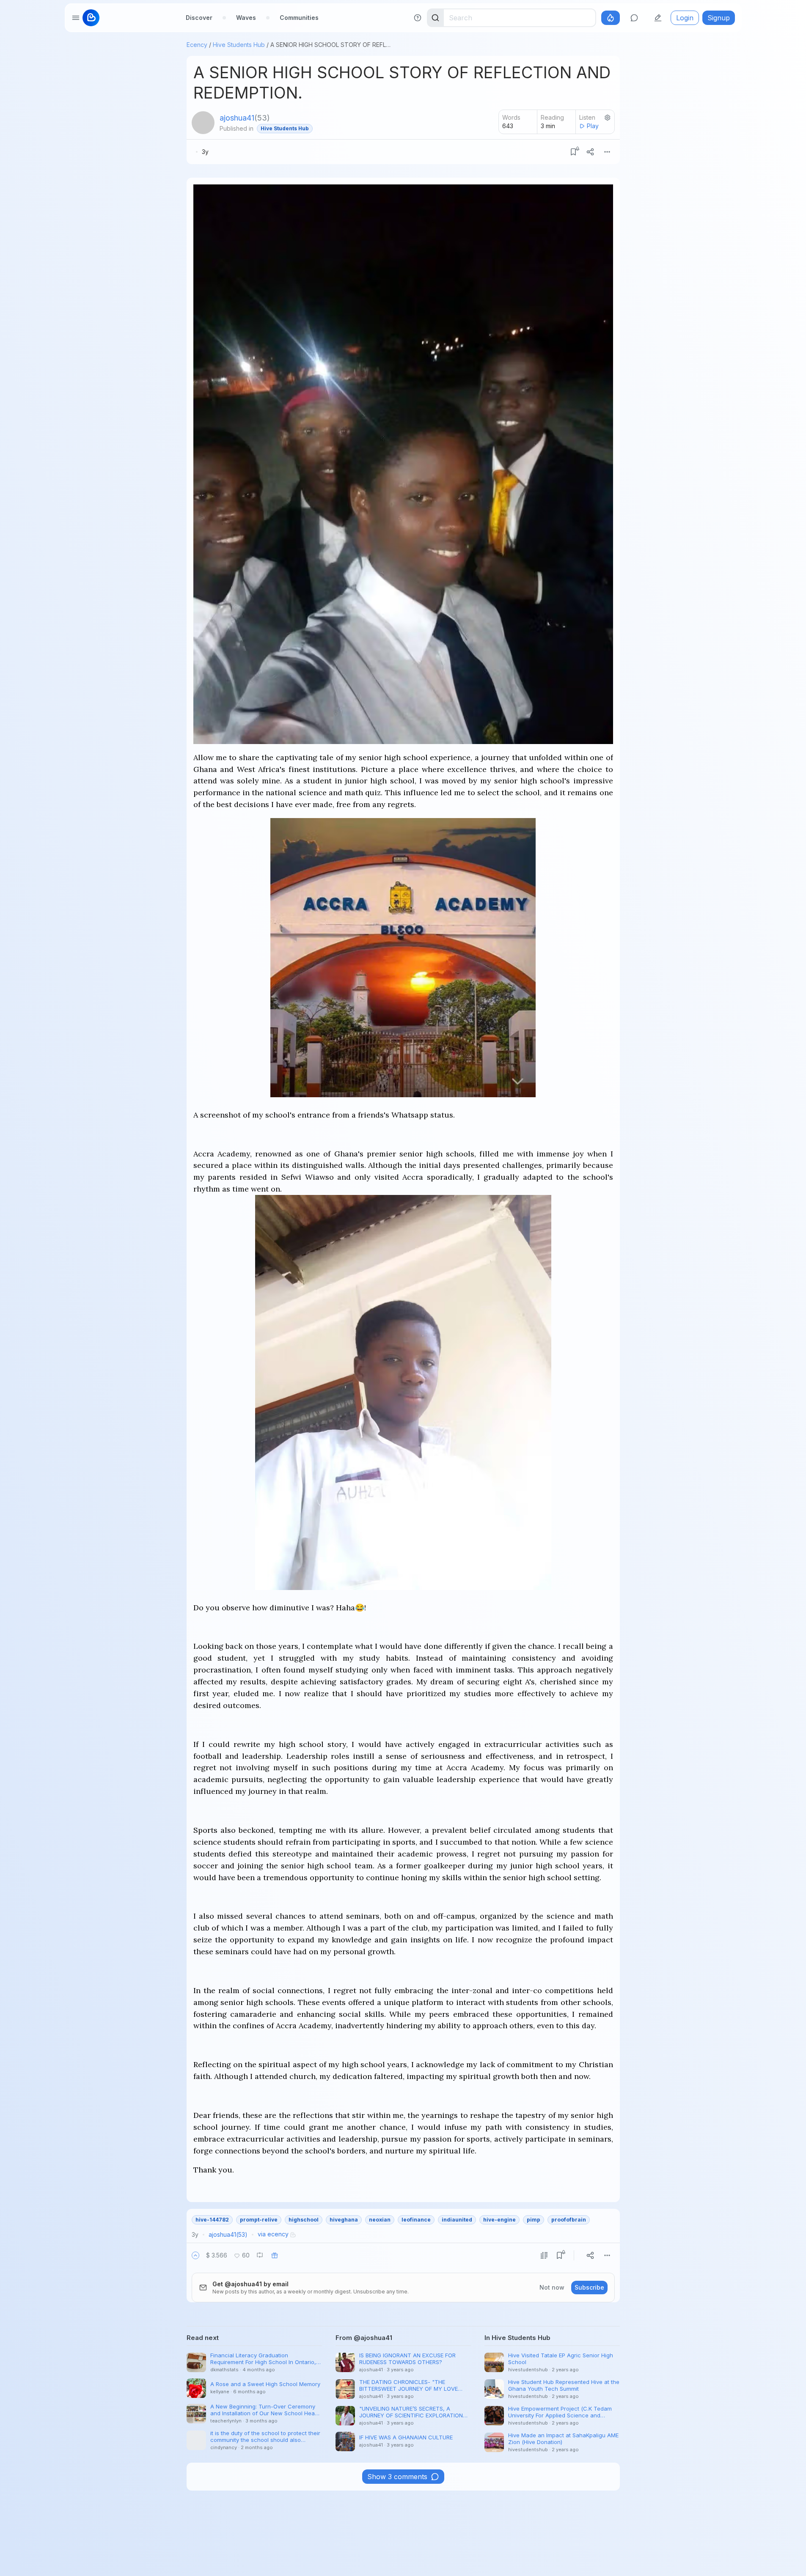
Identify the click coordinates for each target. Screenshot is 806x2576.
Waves (246, 18)
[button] (195, 2255)
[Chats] (634, 18)
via (273, 2234)
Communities (299, 18)
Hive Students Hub (239, 45)
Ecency (197, 45)
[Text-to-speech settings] (608, 118)
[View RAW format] (544, 2255)
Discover (199, 18)
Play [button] (593, 126)
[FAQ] (418, 18)
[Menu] (607, 152)
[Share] (590, 152)
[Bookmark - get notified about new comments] (573, 152)
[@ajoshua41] (203, 123)
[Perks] (611, 18)
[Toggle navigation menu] (76, 18)
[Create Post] (658, 18)
